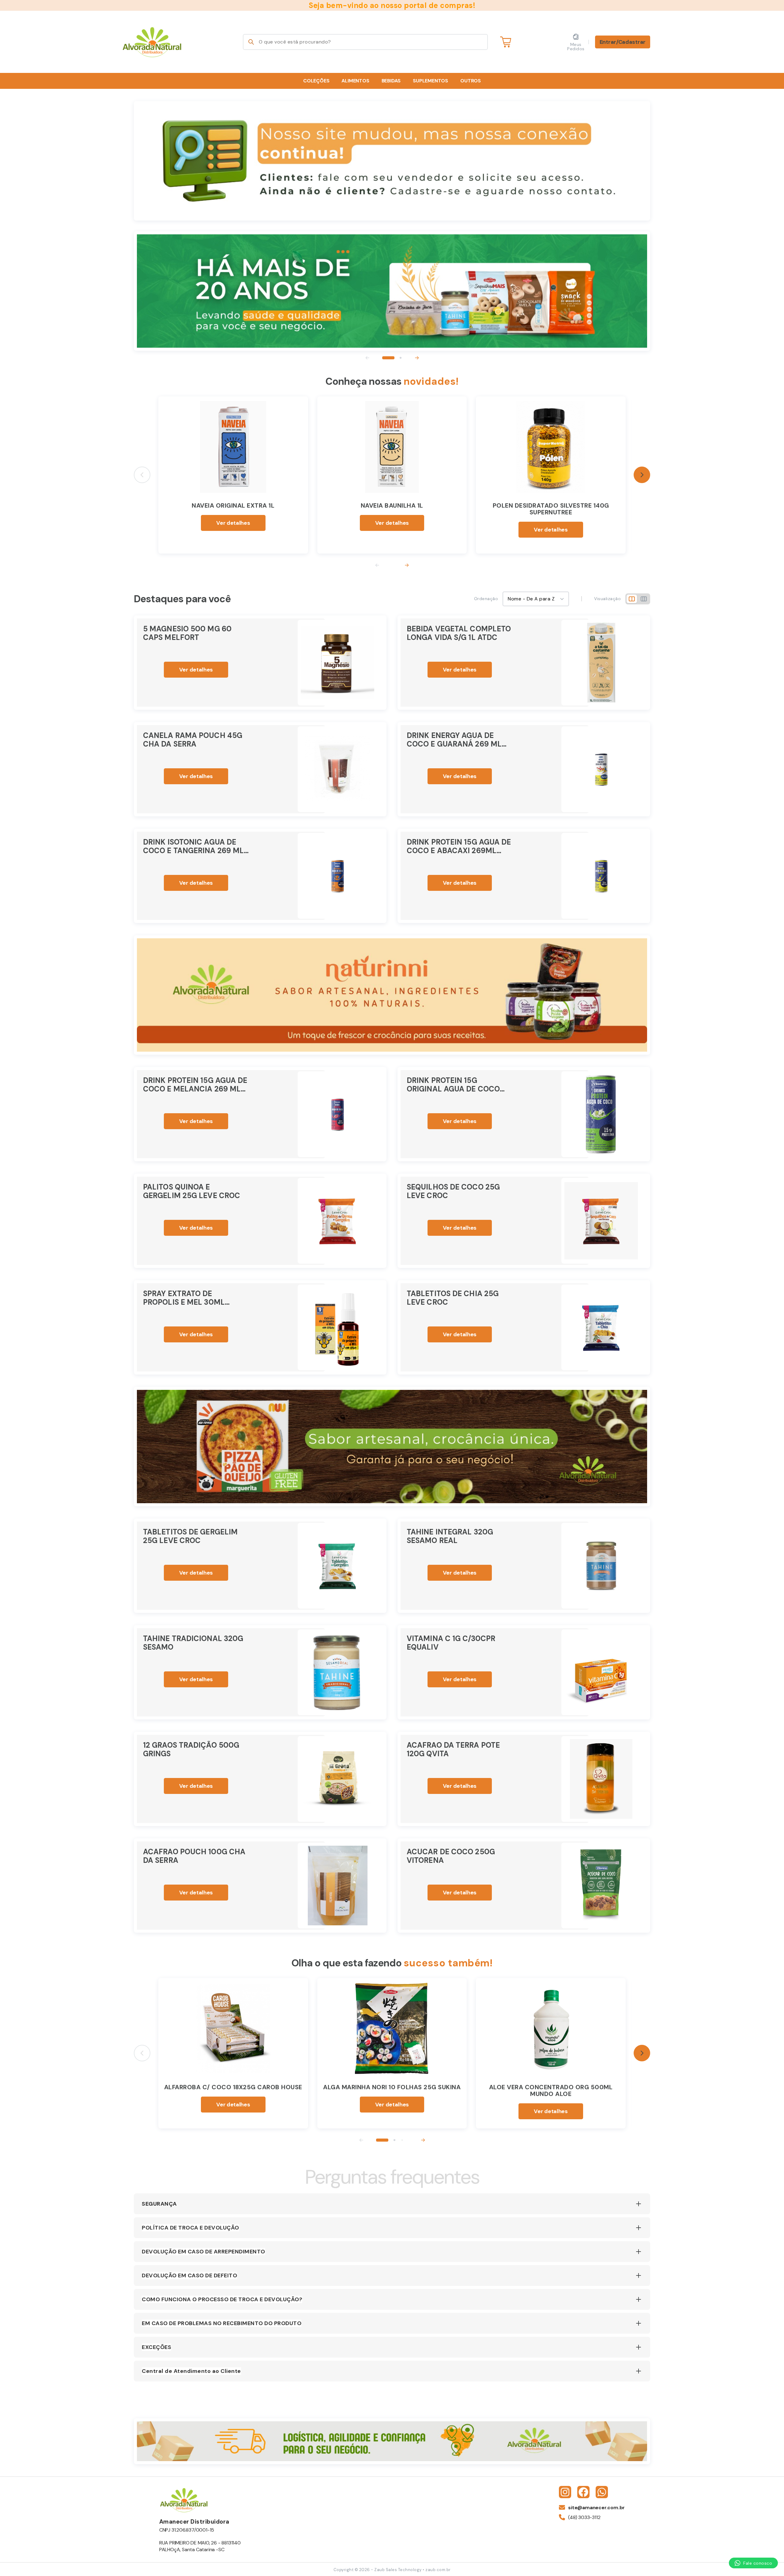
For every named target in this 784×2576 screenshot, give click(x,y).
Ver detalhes (233, 523)
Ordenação (486, 599)
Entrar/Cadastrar (623, 42)
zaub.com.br (438, 2570)
